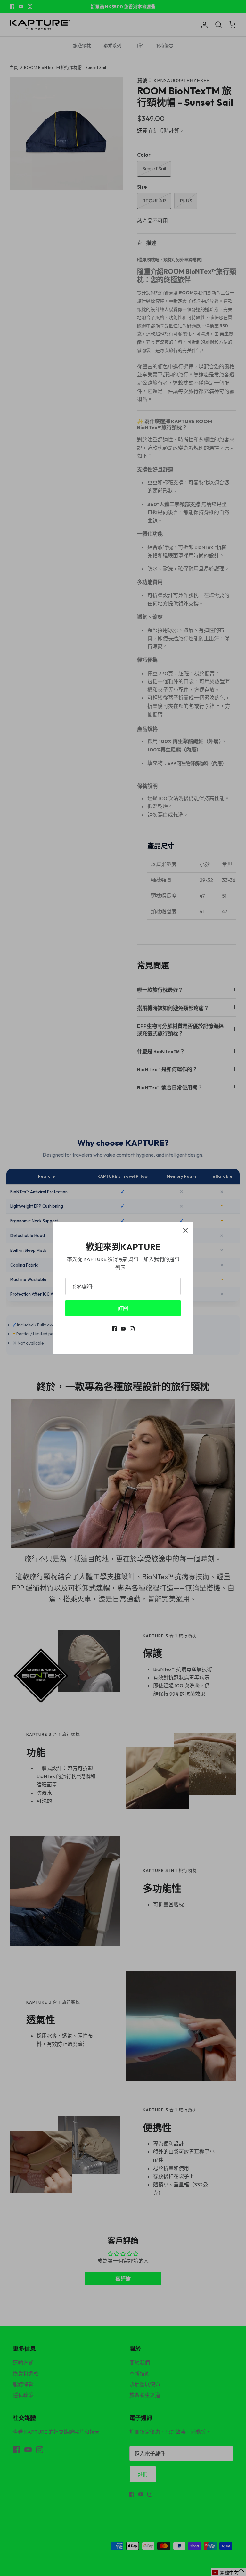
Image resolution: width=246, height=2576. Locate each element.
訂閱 (123, 1308)
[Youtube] (123, 1329)
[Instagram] (132, 1329)
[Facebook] (114, 1329)
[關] (185, 1230)
